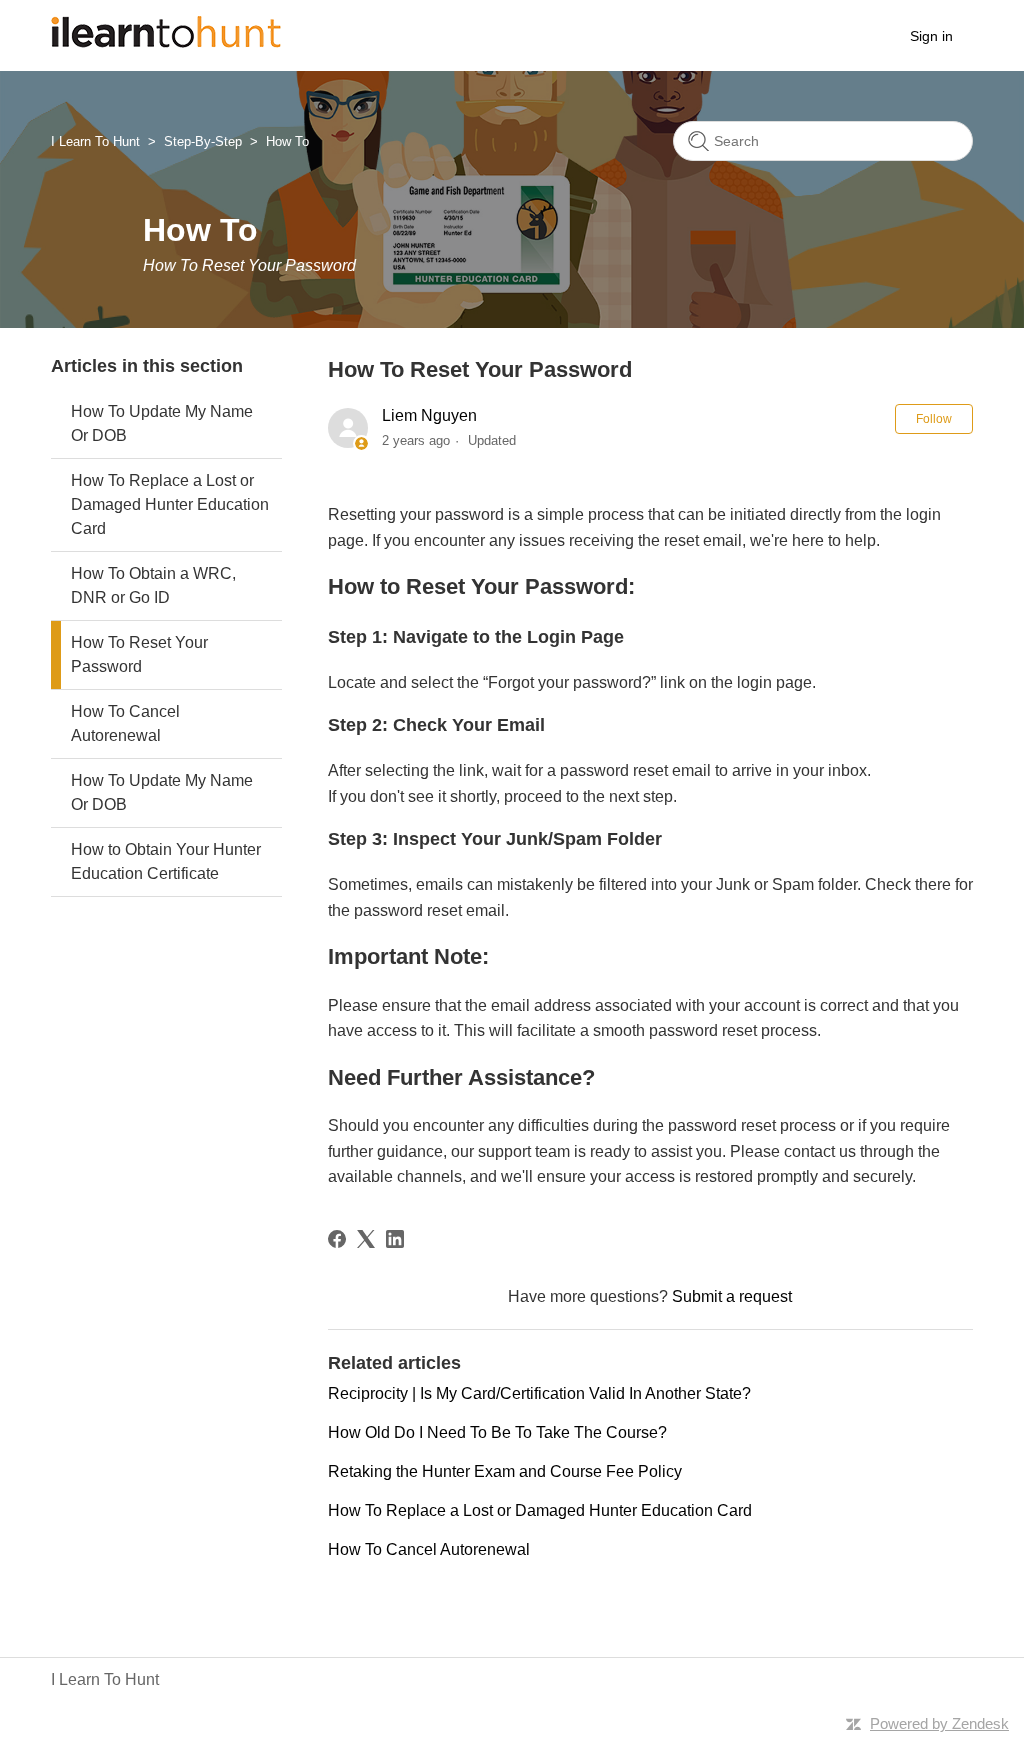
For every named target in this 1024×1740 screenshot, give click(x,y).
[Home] (166, 42)
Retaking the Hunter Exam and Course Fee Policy (505, 1471)
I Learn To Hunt (95, 141)
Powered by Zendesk (939, 1723)
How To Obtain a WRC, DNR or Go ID (153, 585)
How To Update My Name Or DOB (162, 423)
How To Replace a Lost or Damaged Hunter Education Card (170, 504)
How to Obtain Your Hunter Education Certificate (166, 861)
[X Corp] (366, 1239)
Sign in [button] (931, 36)
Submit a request (732, 1296)
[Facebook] (337, 1239)
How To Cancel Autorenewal (125, 723)
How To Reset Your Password (139, 654)
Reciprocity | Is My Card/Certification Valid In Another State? (539, 1393)
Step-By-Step (203, 141)
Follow (934, 419)
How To (287, 141)
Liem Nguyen (429, 415)
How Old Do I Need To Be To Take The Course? (497, 1432)
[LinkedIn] (395, 1239)
